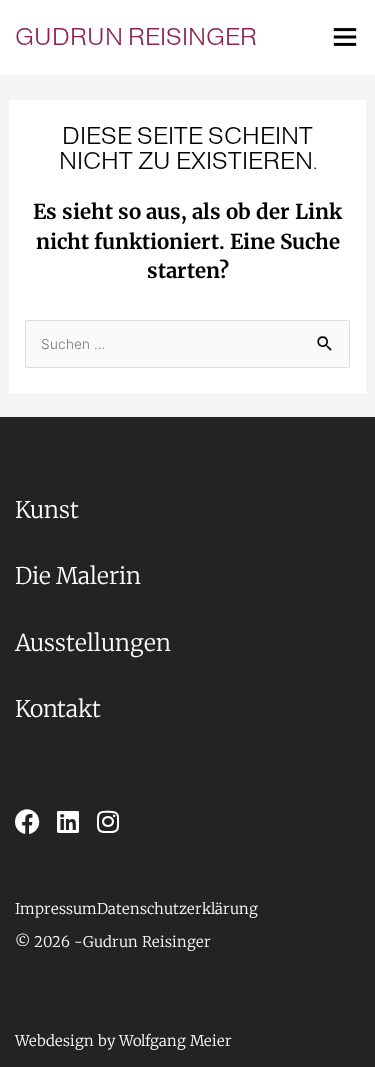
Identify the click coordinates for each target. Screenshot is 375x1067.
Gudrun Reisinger (136, 36)
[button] (49, 942)
